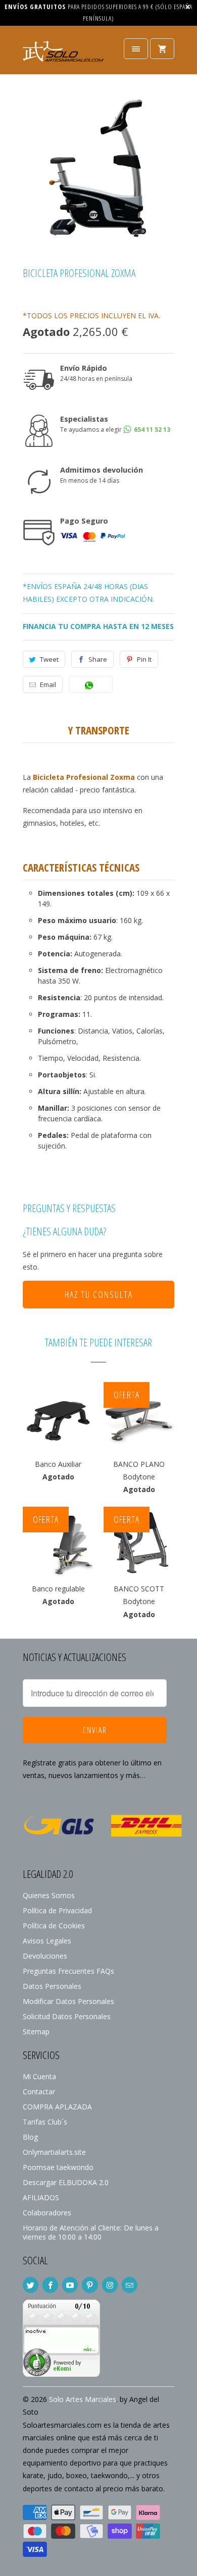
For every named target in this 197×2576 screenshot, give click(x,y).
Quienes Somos (49, 1895)
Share (98, 659)
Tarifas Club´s (45, 2122)
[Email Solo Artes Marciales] (130, 2285)
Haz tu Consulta (99, 1294)
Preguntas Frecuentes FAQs (68, 1971)
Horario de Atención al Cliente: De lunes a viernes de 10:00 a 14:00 (91, 2232)
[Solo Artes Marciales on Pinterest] (90, 2285)
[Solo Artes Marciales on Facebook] (50, 2285)
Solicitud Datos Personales (67, 2016)
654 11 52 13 (151, 430)
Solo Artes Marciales (83, 2399)
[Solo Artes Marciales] (63, 54)
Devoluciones (45, 1956)
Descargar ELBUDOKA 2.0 (66, 2182)
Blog (30, 2137)
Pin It (144, 659)
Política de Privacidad (57, 1910)
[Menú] (136, 49)
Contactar (39, 2092)
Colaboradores (47, 2213)
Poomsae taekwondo (58, 2167)
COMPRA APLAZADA (57, 2107)
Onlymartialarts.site (54, 2152)
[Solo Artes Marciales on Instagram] (110, 2285)
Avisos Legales (47, 1941)
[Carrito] (162, 49)
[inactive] (61, 2374)
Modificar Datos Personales (68, 2001)
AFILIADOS (41, 2197)
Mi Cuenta (39, 2076)
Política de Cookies (54, 1926)
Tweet (49, 659)
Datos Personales (52, 1986)
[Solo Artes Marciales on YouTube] (70, 2285)
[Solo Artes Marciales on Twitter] (31, 2285)
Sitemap (36, 2031)
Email (48, 684)
